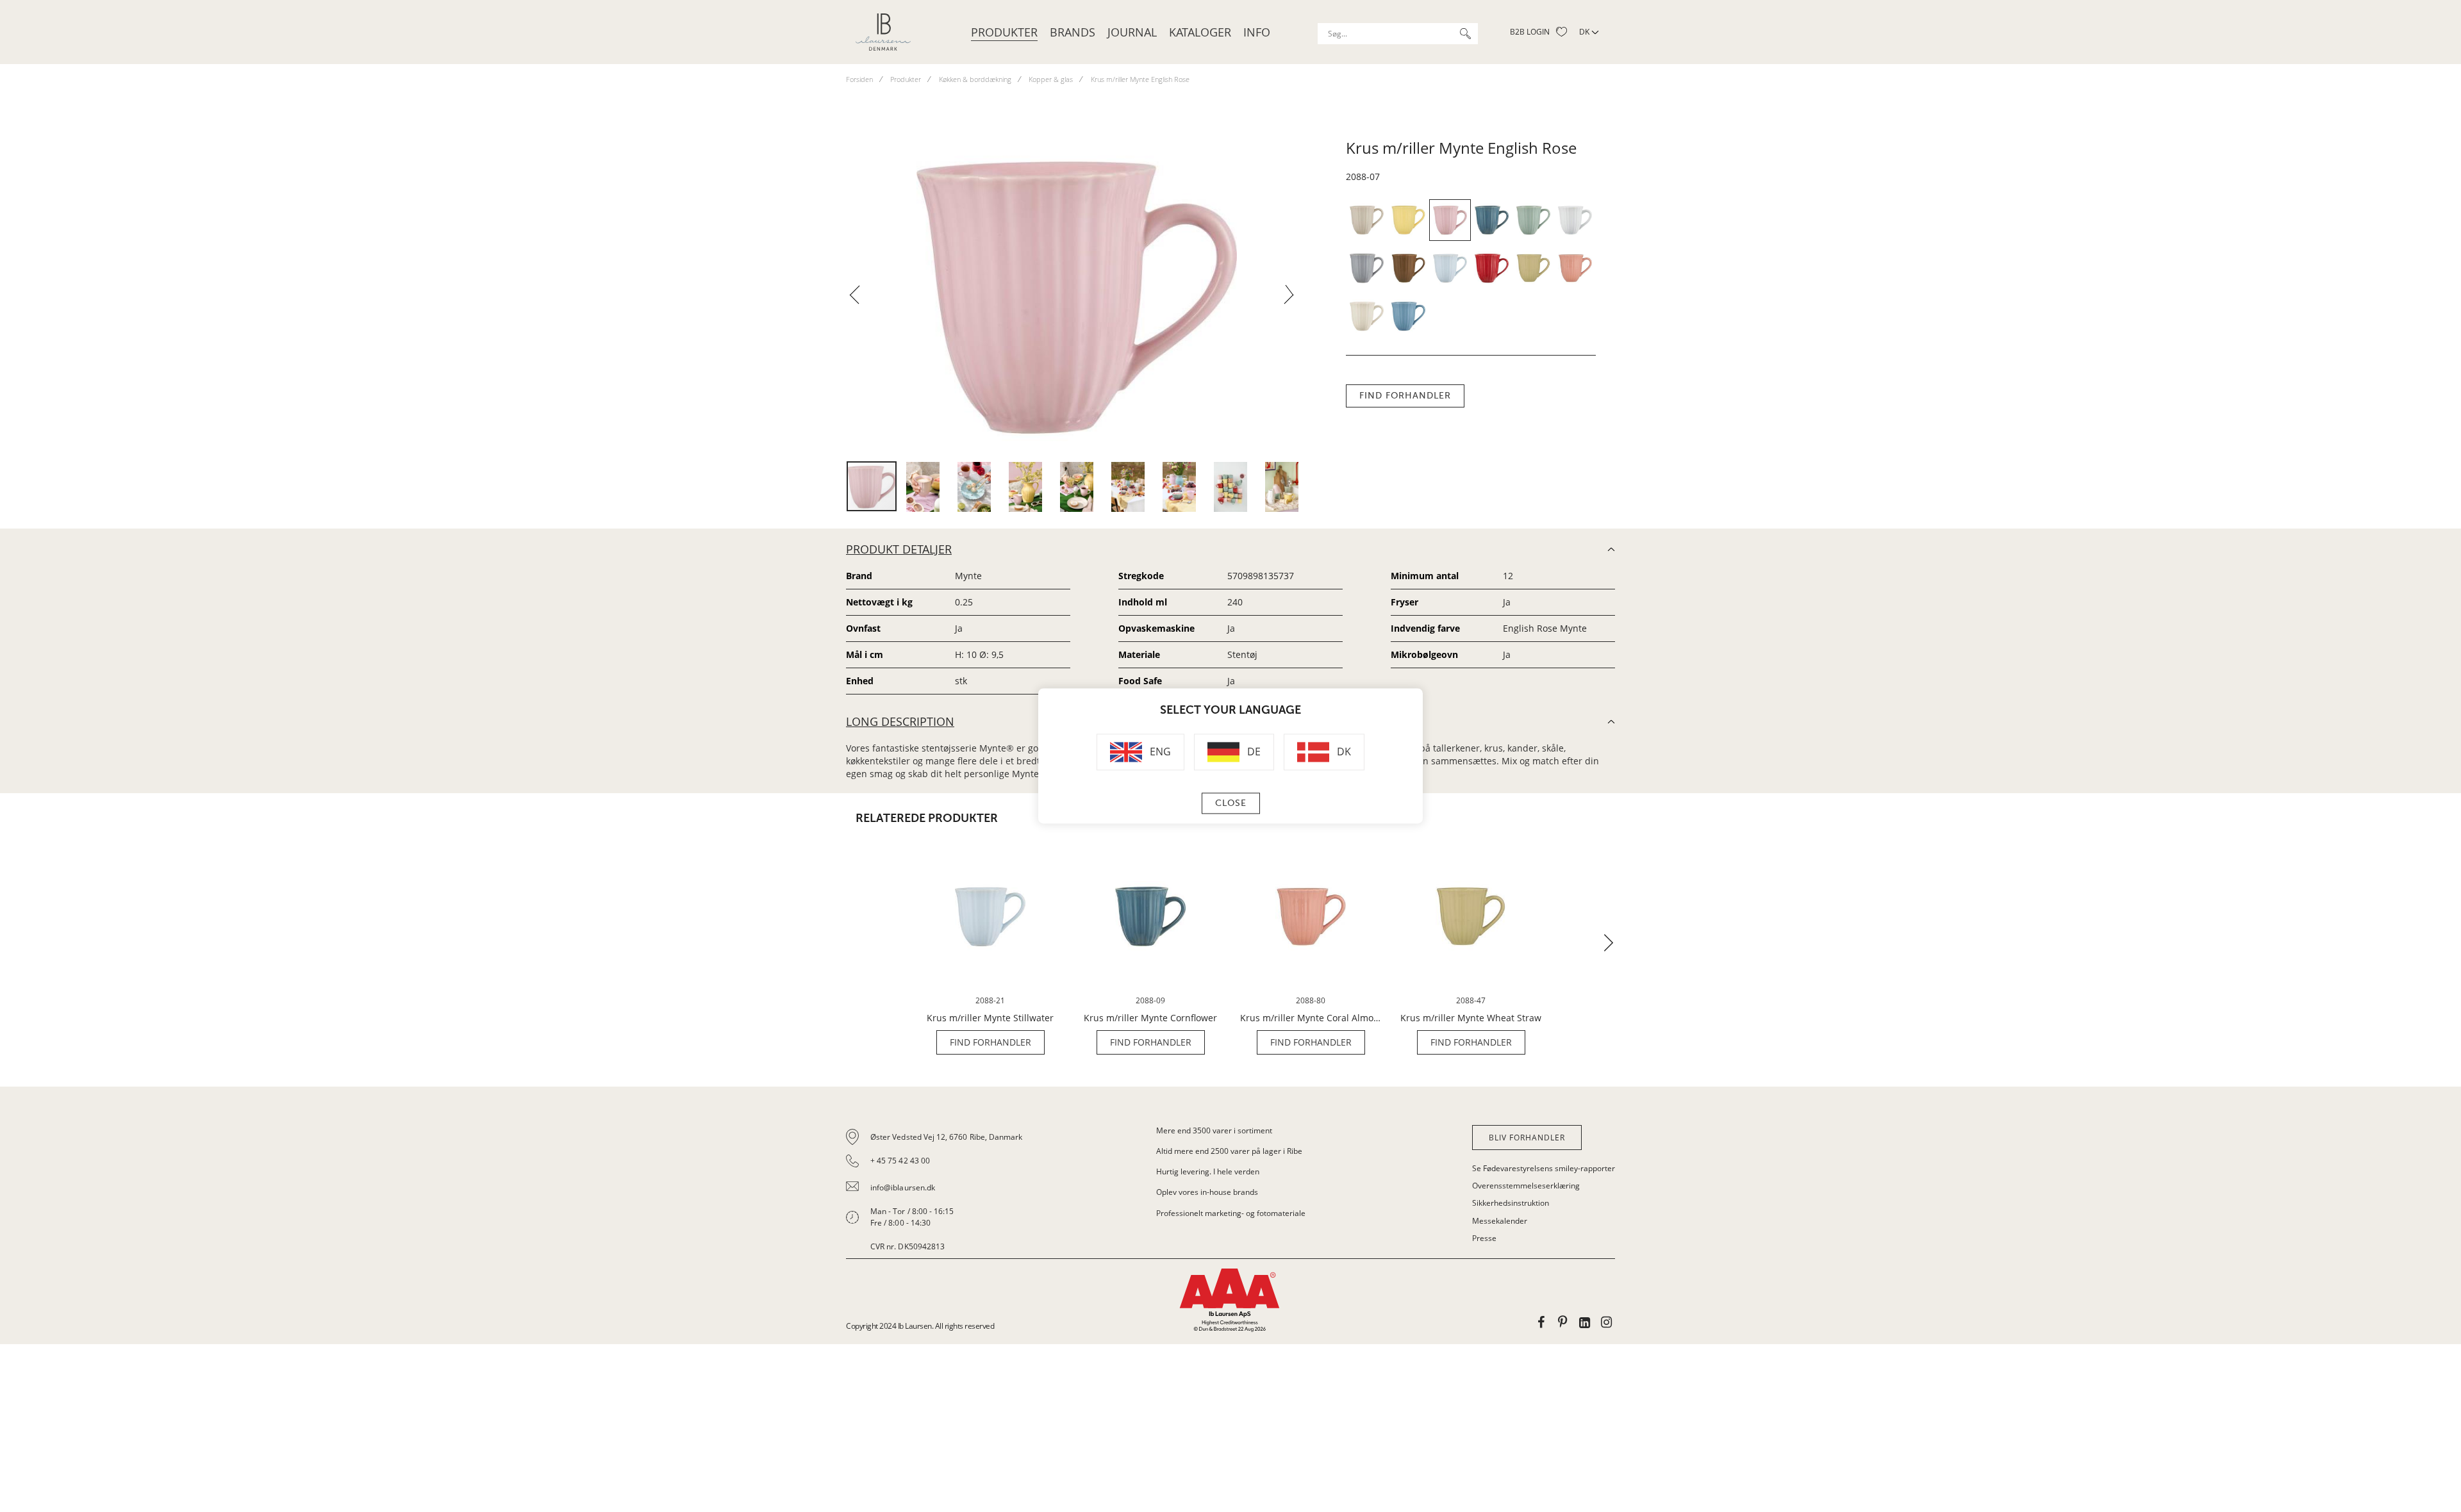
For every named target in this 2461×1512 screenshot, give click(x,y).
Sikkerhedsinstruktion (1511, 1203)
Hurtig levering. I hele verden (1208, 1171)
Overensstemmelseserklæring (1526, 1186)
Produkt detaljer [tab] (899, 549)
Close (1231, 804)
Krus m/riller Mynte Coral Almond (1311, 1018)
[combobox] (1398, 34)
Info (1257, 32)
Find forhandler (1405, 396)
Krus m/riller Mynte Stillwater (990, 1018)
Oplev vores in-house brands (1207, 1192)
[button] (859, 299)
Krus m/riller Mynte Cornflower (1150, 1018)
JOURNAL (1132, 32)
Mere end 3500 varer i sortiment (1214, 1130)
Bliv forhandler (1527, 1138)
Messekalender (1500, 1221)
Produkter (1004, 32)
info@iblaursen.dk (903, 1187)
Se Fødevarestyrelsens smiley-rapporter (1544, 1168)
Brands (1073, 32)
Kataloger (1200, 32)
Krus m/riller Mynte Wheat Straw (1471, 1018)
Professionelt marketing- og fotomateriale (1231, 1213)
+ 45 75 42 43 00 (900, 1161)
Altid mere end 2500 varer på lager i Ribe (1229, 1151)
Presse (1484, 1238)
